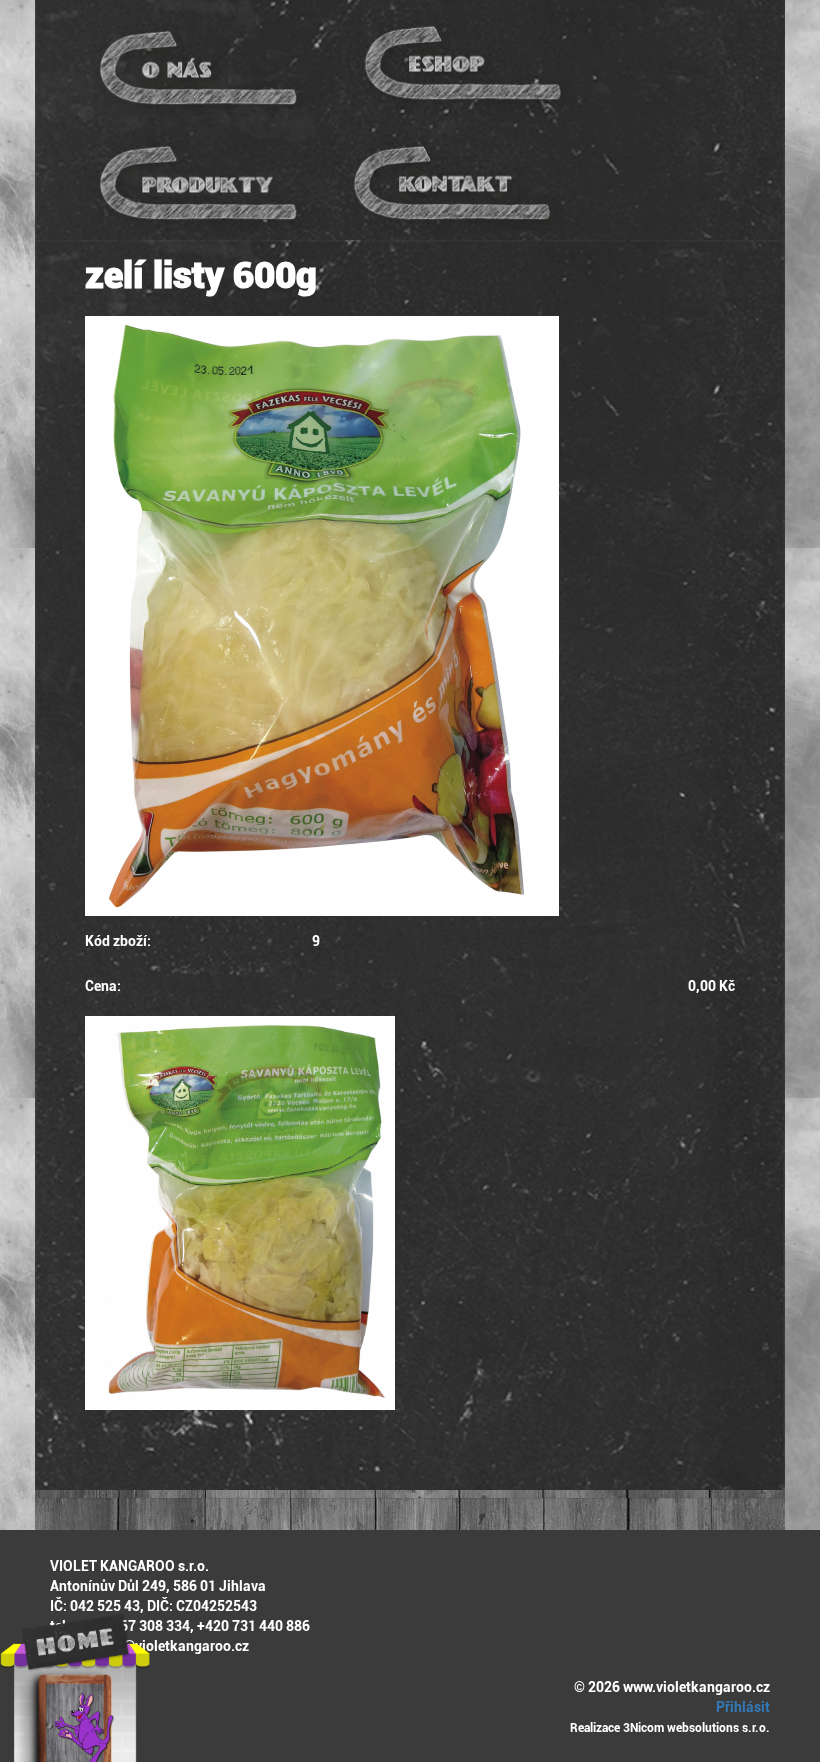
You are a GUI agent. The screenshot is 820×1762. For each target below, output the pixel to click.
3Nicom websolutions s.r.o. (696, 1728)
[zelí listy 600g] (410, 616)
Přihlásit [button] (741, 1707)
